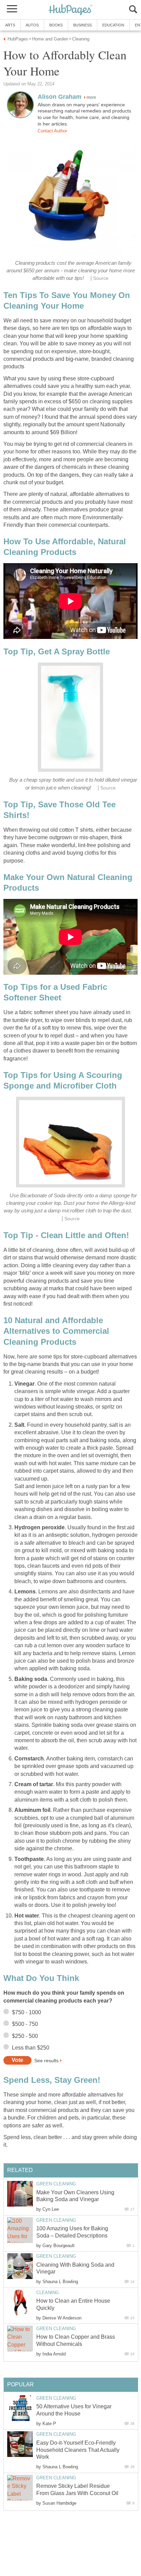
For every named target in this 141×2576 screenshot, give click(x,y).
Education (113, 25)
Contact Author (52, 131)
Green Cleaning (56, 2184)
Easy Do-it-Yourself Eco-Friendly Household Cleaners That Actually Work (78, 2450)
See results (46, 2060)
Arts (10, 25)
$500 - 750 (25, 2024)
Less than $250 (31, 2048)
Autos (32, 25)
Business (82, 25)
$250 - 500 (25, 2036)
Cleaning (48, 2293)
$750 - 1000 (27, 2012)
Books (56, 25)
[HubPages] (70, 10)
